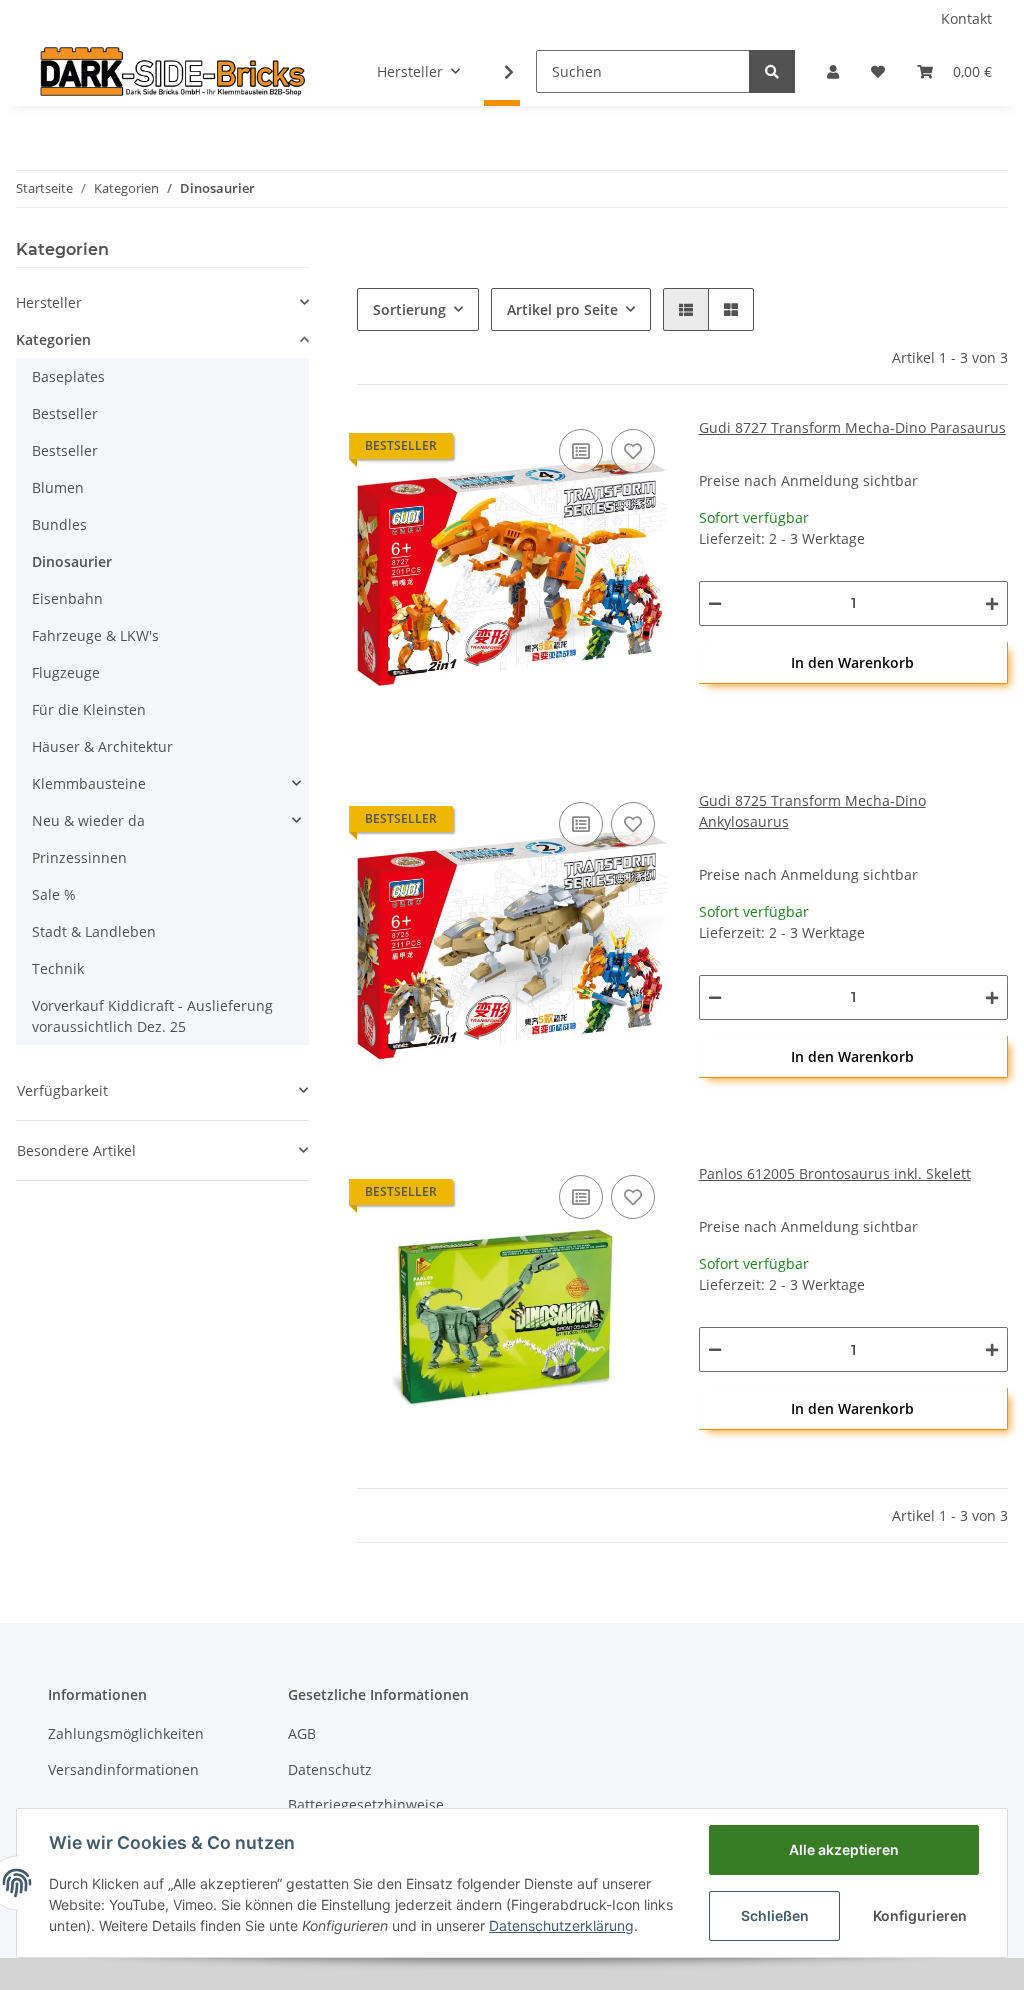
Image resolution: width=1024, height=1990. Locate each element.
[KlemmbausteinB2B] (172, 71)
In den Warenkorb (852, 662)
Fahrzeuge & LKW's (95, 635)
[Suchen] (772, 71)
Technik (58, 968)
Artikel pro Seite (562, 309)
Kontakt (966, 18)
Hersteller (49, 302)
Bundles (59, 524)
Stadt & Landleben (94, 931)
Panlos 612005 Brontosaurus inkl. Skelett (835, 1173)
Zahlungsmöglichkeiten (126, 1733)
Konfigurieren (920, 1915)
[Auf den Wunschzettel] (633, 451)
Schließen (775, 1915)
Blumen (58, 487)
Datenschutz (330, 1769)
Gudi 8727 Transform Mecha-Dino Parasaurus (852, 427)
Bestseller (65, 413)
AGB (302, 1733)
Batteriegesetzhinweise (366, 1804)
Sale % (54, 894)
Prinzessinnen (79, 857)
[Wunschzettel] (878, 71)
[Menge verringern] (715, 603)
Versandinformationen (123, 1769)
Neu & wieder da (88, 820)
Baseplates (68, 376)
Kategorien (53, 339)
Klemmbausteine (89, 783)
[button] (833, 71)
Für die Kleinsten (89, 709)
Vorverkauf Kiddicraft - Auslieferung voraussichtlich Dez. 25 (152, 1016)
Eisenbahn (67, 598)
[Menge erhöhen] (992, 603)
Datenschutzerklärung (561, 1925)
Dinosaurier (72, 561)
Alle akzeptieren (844, 1849)
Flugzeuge (66, 672)
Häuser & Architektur (102, 746)
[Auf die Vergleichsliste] (581, 451)
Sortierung (409, 309)
